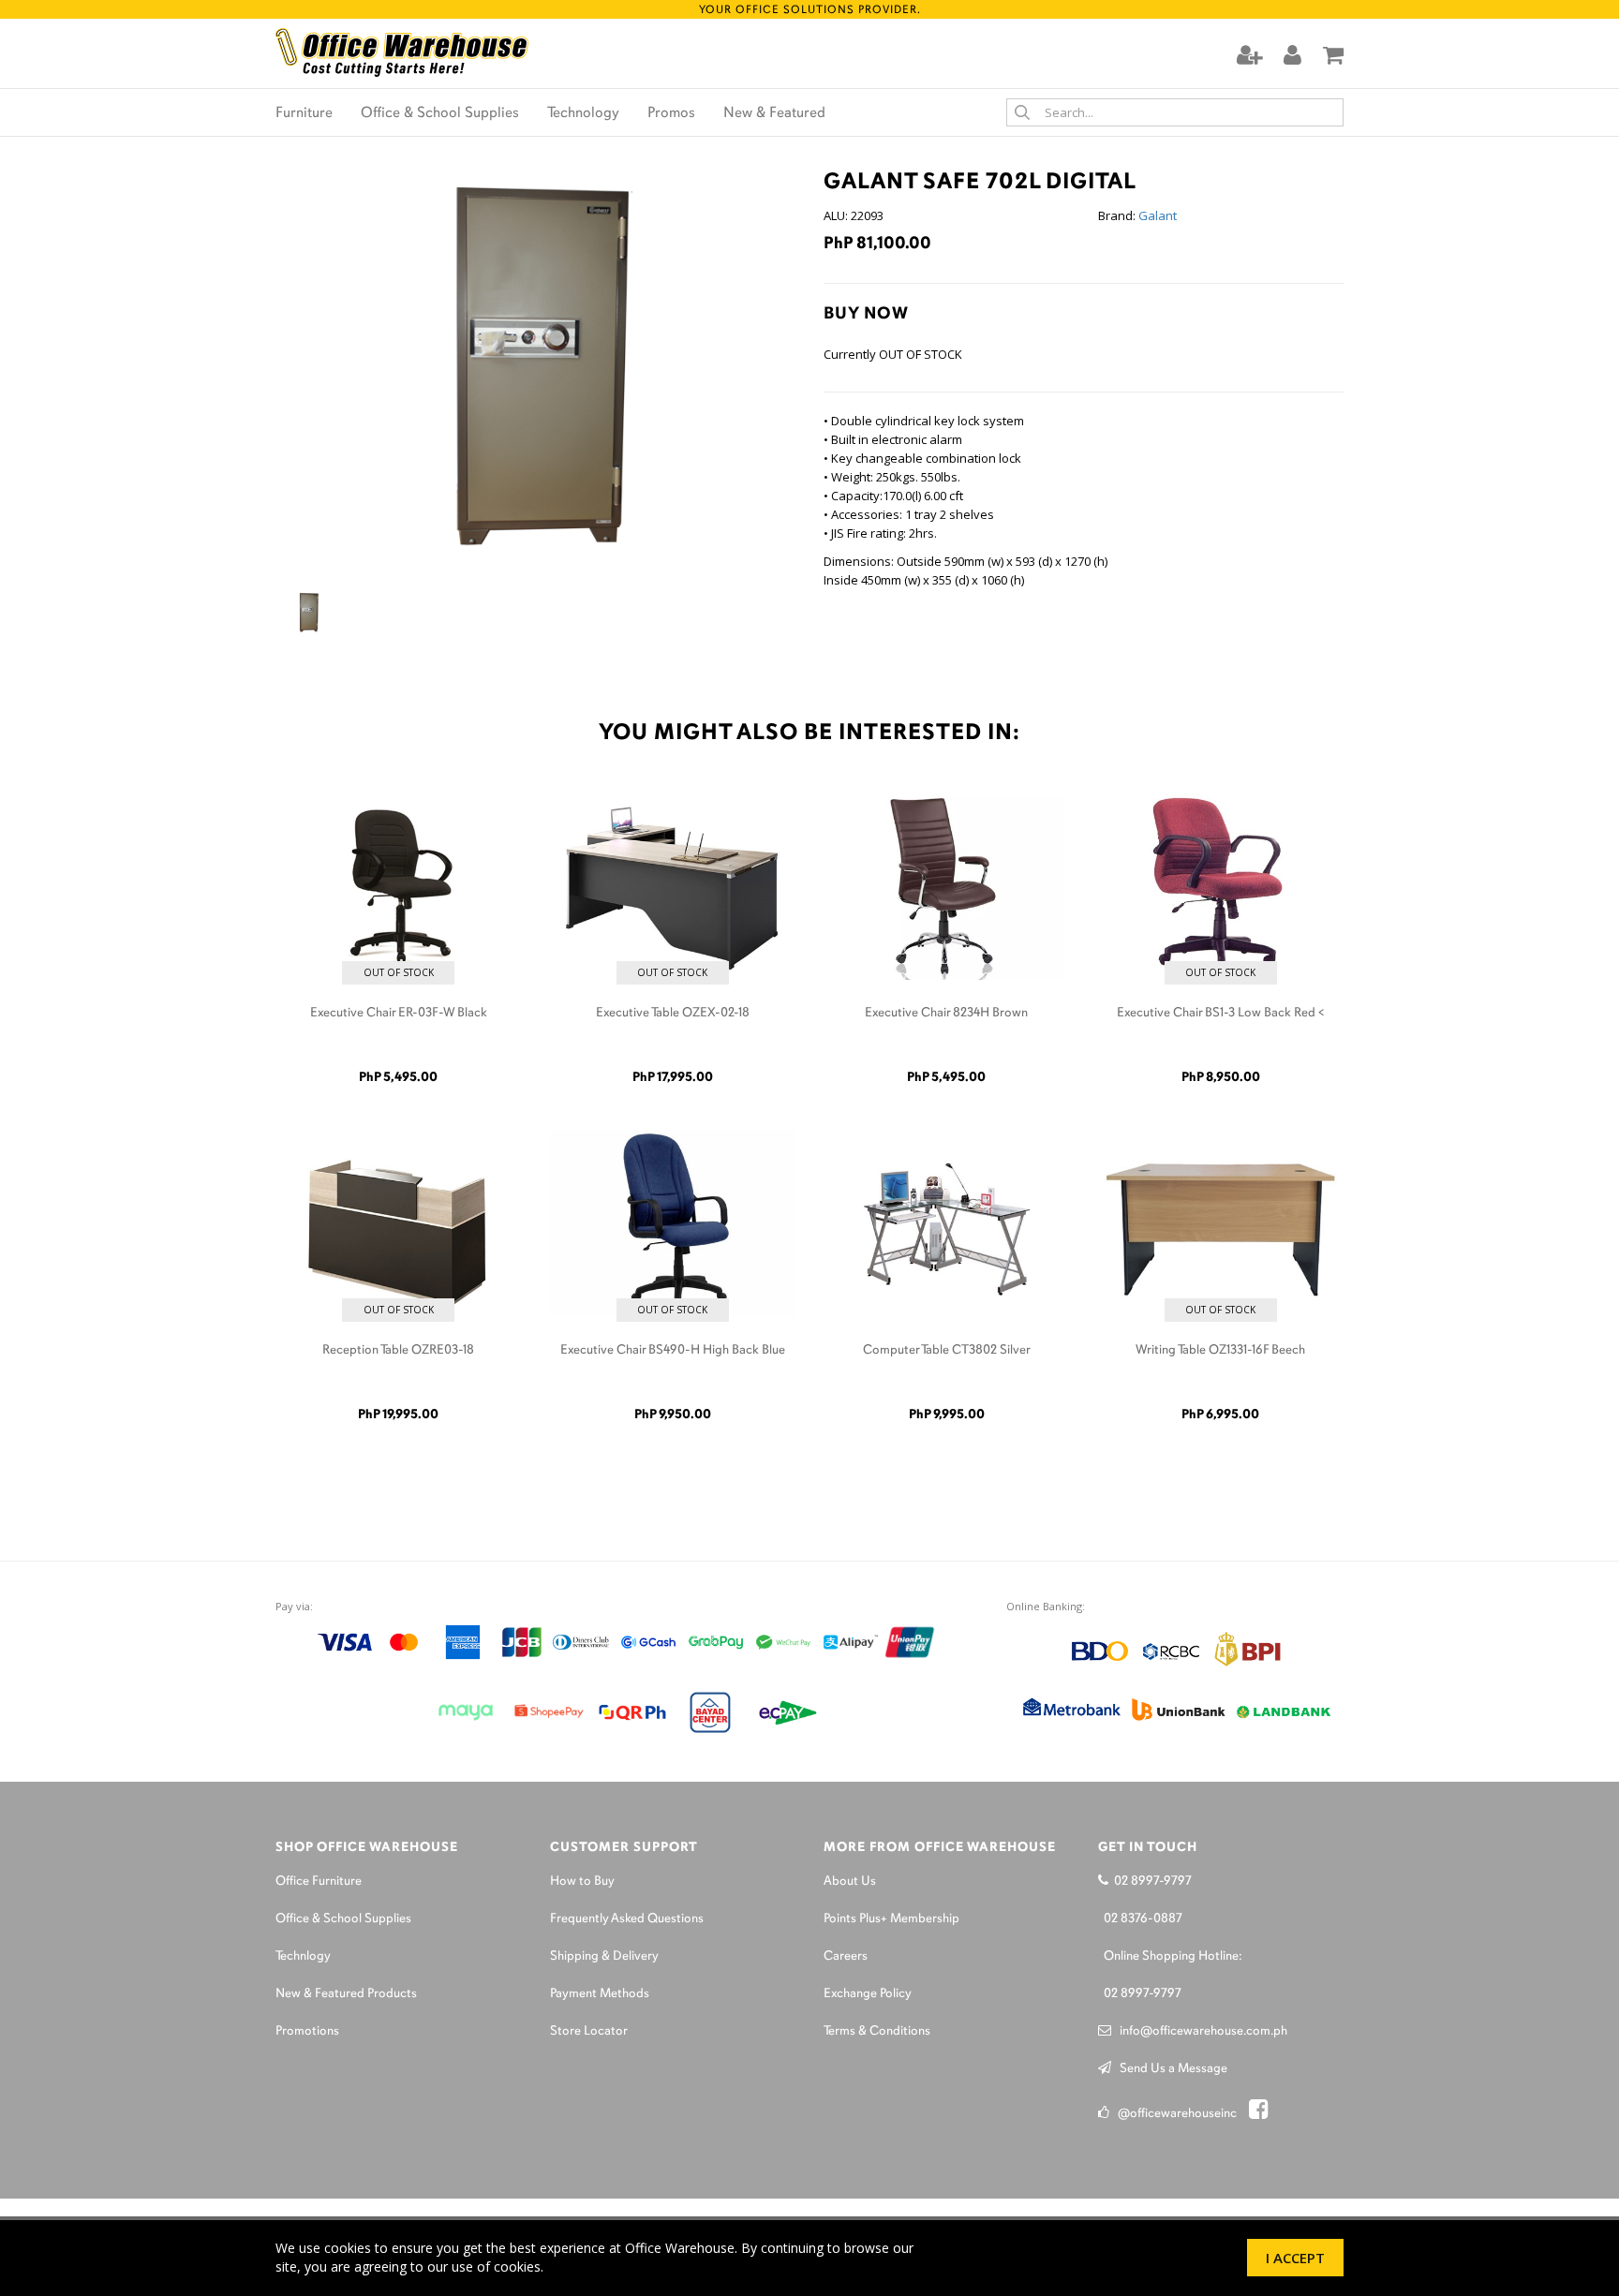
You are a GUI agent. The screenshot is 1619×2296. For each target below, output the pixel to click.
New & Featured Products (346, 1994)
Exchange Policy (868, 1994)
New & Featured (774, 113)
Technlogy (303, 1956)
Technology (583, 113)
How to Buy (582, 1881)
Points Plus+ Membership (891, 1919)
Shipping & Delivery (604, 1956)
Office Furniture (319, 1881)
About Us (850, 1881)
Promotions (307, 2031)
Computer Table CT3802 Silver (947, 1350)
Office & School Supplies (440, 113)
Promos (671, 113)
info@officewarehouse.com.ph (1199, 2031)
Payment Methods (600, 1994)
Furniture (304, 113)
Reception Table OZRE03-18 (398, 1350)
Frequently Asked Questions (627, 1919)
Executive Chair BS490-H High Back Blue (673, 1350)
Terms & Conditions (877, 2031)
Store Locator (589, 2031)
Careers (846, 1956)
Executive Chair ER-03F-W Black (399, 1013)
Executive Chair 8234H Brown (946, 1013)
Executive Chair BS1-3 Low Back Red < (1221, 1013)
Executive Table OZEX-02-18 (673, 1013)
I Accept (1295, 2258)
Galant (1158, 215)
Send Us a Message (1169, 2069)
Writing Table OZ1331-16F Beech (1220, 1350)
